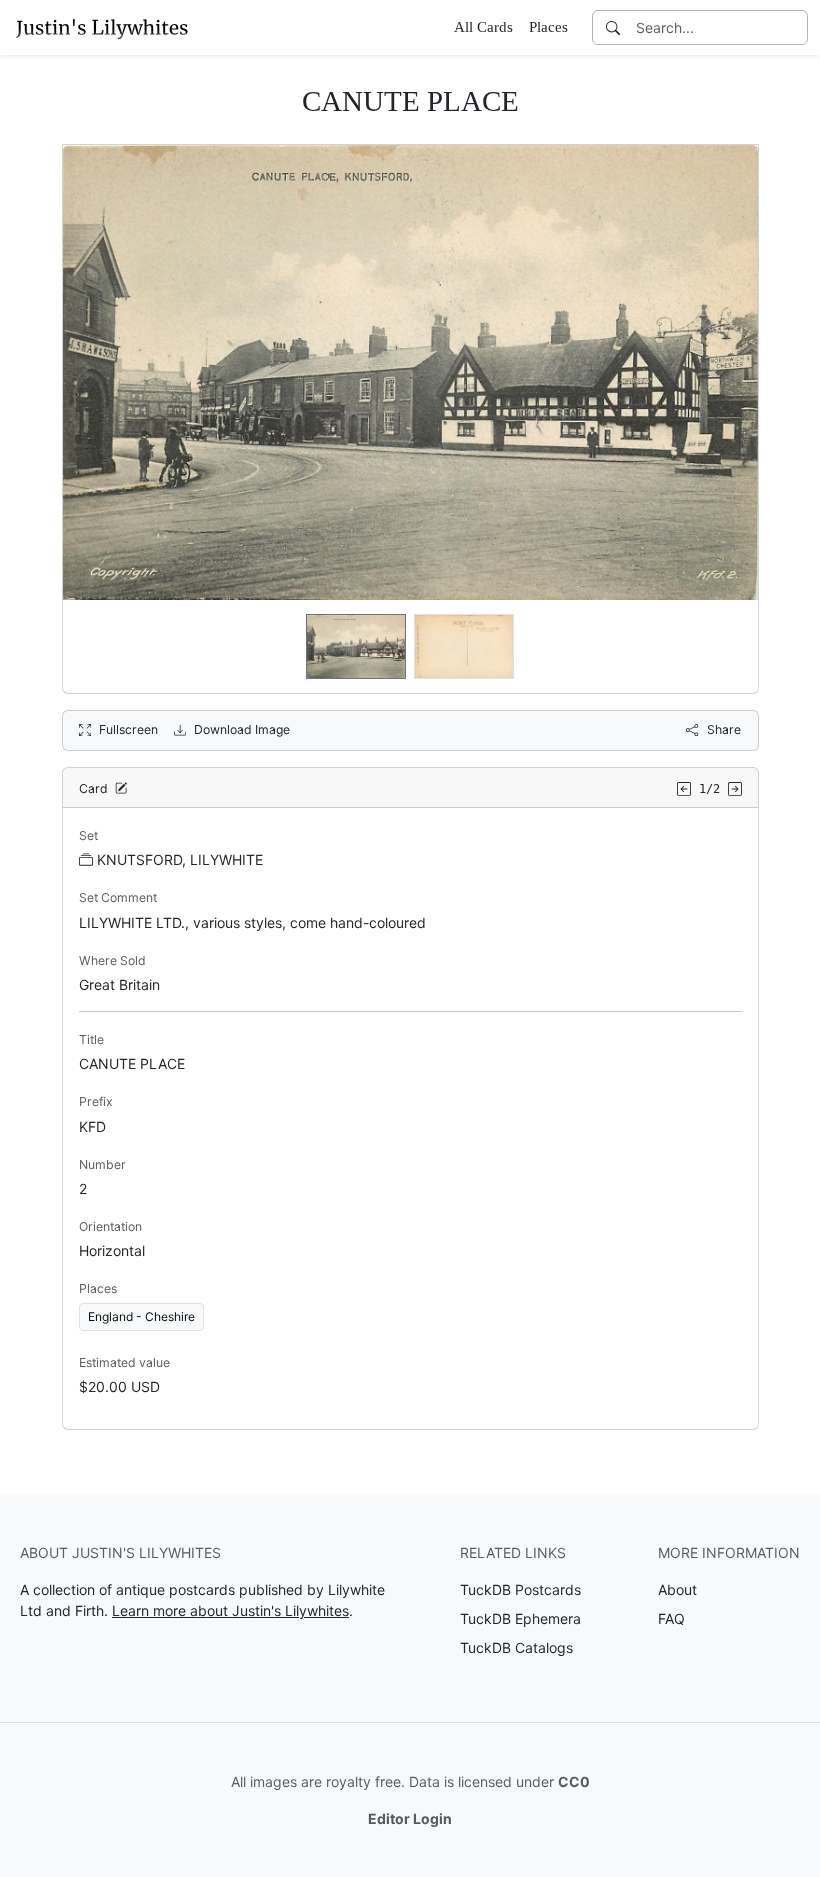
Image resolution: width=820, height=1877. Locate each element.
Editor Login (410, 1818)
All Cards (483, 27)
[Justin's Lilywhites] (102, 27)
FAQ (671, 1618)
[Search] (613, 27)
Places (548, 27)
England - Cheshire (141, 1316)
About (677, 1589)
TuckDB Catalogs (516, 1647)
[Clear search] (794, 27)
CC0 (574, 1781)
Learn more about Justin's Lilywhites (230, 1610)
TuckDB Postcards (520, 1589)
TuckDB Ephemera (520, 1618)
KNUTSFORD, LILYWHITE (180, 859)
